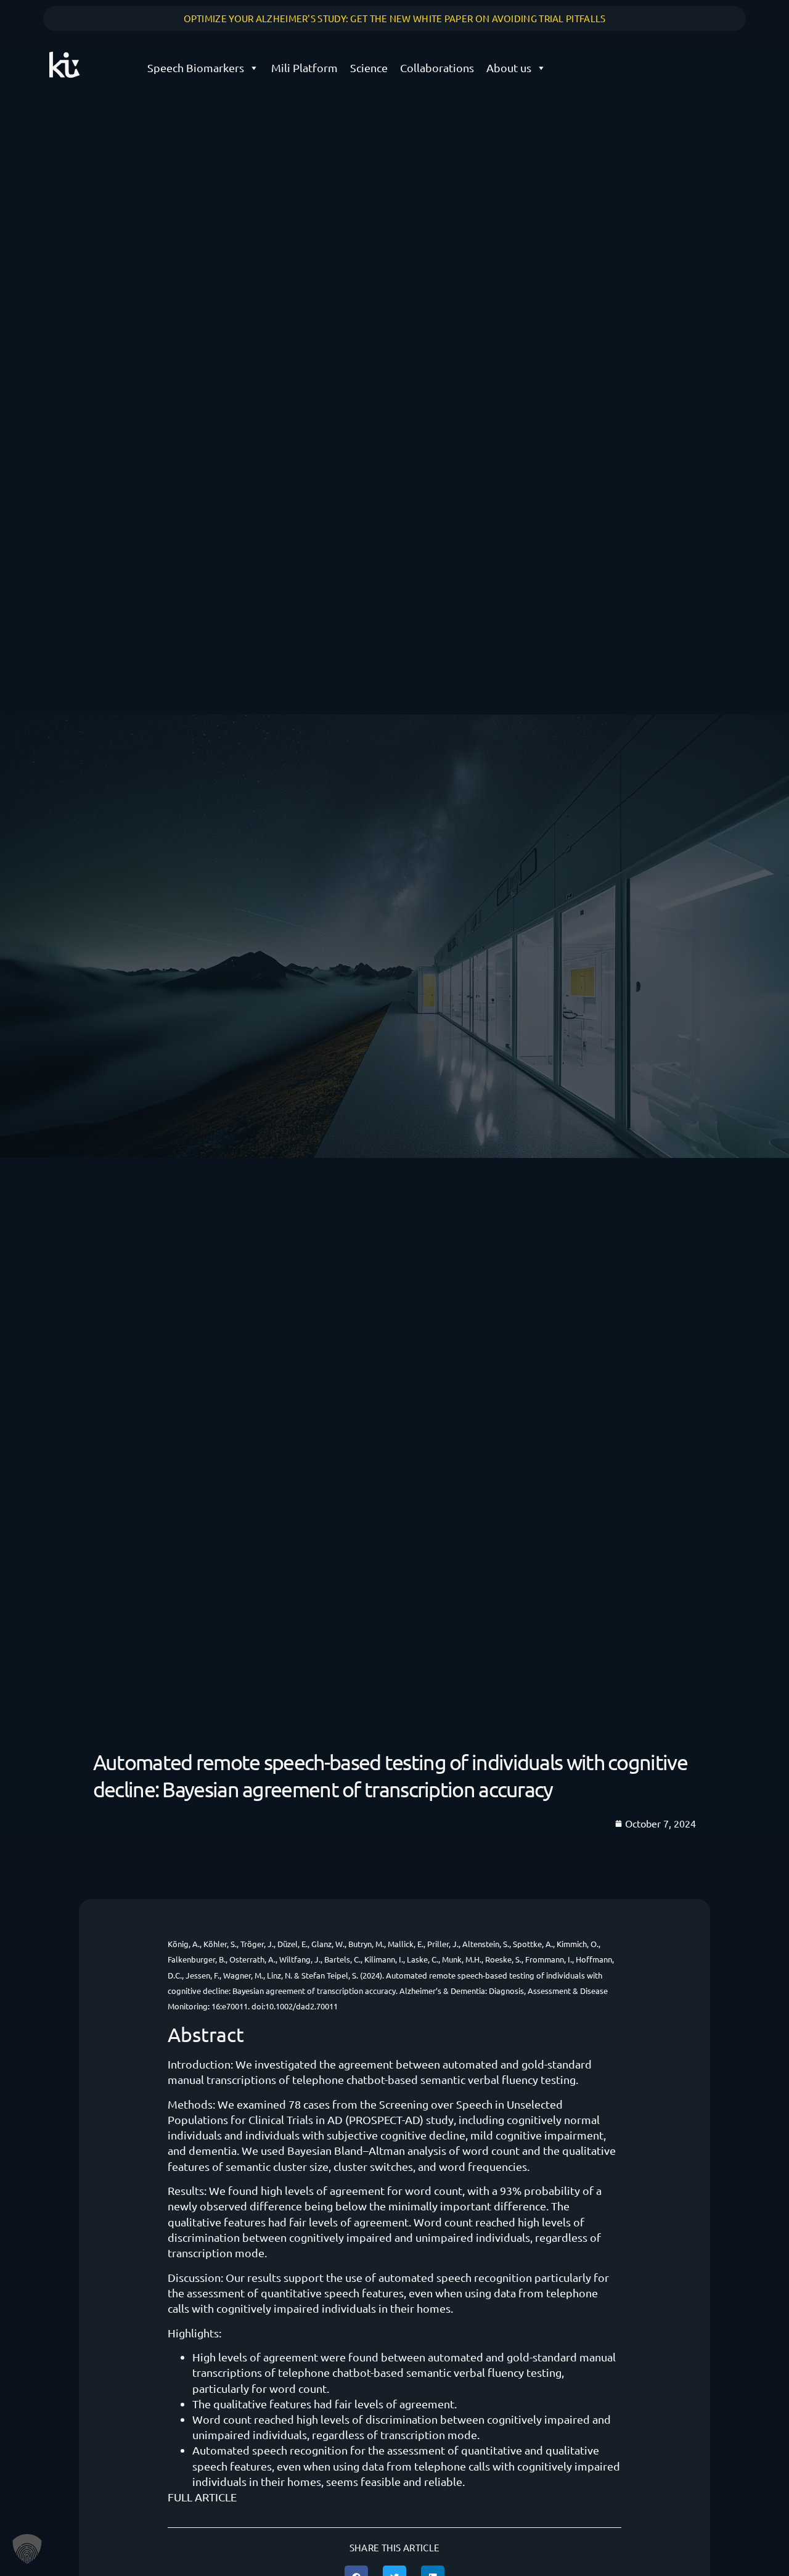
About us (509, 68)
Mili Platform (305, 68)
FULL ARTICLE (202, 2497)
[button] (27, 2549)
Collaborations (437, 68)
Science (369, 68)
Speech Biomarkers (196, 68)
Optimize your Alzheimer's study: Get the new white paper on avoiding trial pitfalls (395, 18)
